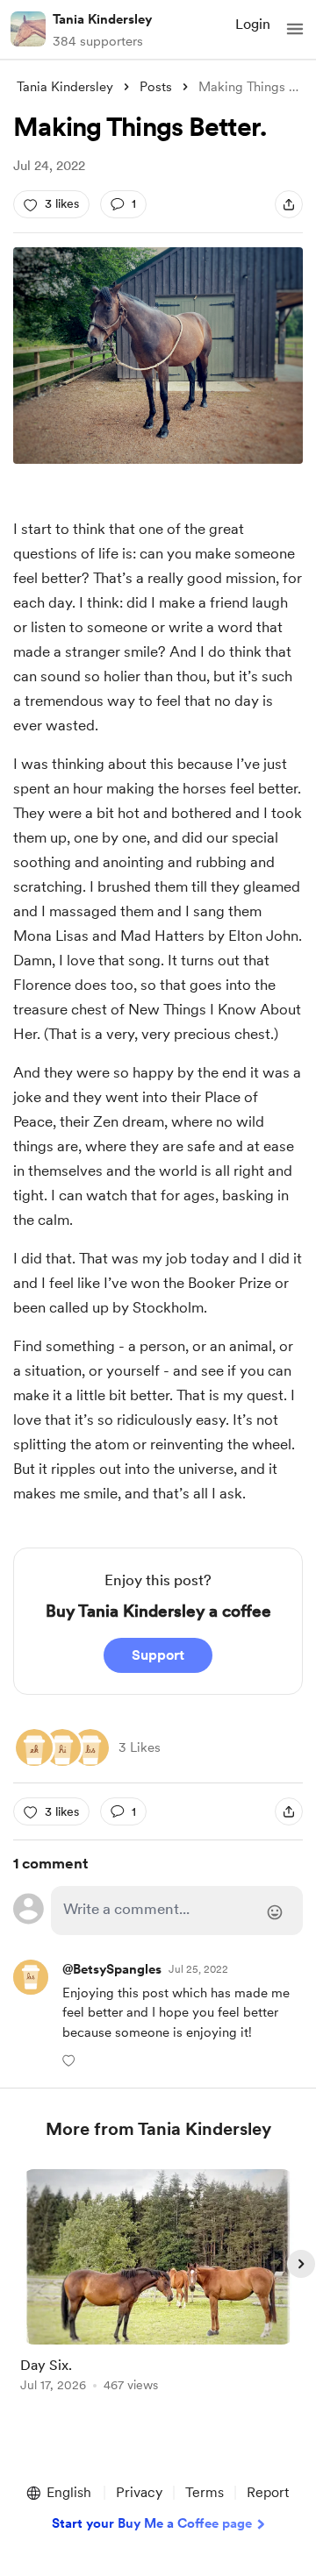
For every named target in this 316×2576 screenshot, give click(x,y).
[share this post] (289, 204)
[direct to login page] (177, 1911)
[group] (158, 2291)
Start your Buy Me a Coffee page (152, 2523)
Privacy (139, 2492)
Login (253, 24)
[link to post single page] (158, 2284)
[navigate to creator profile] (28, 29)
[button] (295, 29)
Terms (205, 2492)
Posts (156, 87)
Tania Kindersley (102, 19)
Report (268, 2492)
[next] (301, 2264)
